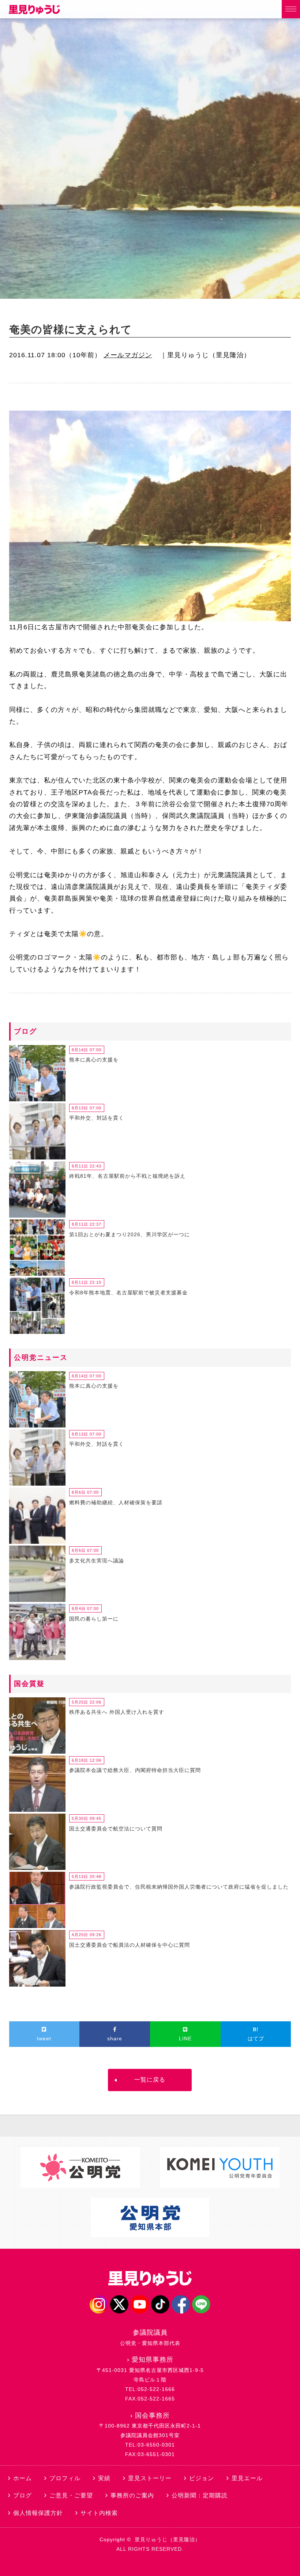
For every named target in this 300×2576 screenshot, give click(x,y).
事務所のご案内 (132, 2495)
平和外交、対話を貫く (97, 1118)
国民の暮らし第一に (94, 1619)
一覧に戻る (150, 2080)
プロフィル (65, 2478)
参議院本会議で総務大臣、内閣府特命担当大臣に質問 (135, 1770)
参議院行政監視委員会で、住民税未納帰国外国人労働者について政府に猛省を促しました (179, 1887)
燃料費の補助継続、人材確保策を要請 (116, 1502)
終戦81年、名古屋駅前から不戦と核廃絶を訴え (127, 1176)
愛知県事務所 (153, 2360)
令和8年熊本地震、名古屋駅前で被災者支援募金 (128, 1293)
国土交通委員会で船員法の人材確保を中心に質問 (130, 1945)
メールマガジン (128, 355)
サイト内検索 (99, 2513)
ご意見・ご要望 (71, 2495)
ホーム (22, 2478)
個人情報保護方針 (38, 2513)
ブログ (22, 2495)
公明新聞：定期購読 (200, 2495)
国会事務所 (152, 2415)
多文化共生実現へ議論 (97, 1561)
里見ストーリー (150, 2478)
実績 (104, 2478)
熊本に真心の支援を (94, 1060)
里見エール (247, 2478)
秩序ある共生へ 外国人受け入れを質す (117, 1712)
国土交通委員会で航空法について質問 (116, 1829)
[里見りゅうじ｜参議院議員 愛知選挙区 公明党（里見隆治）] (34, 12)
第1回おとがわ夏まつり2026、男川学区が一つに (130, 1234)
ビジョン (202, 2478)
